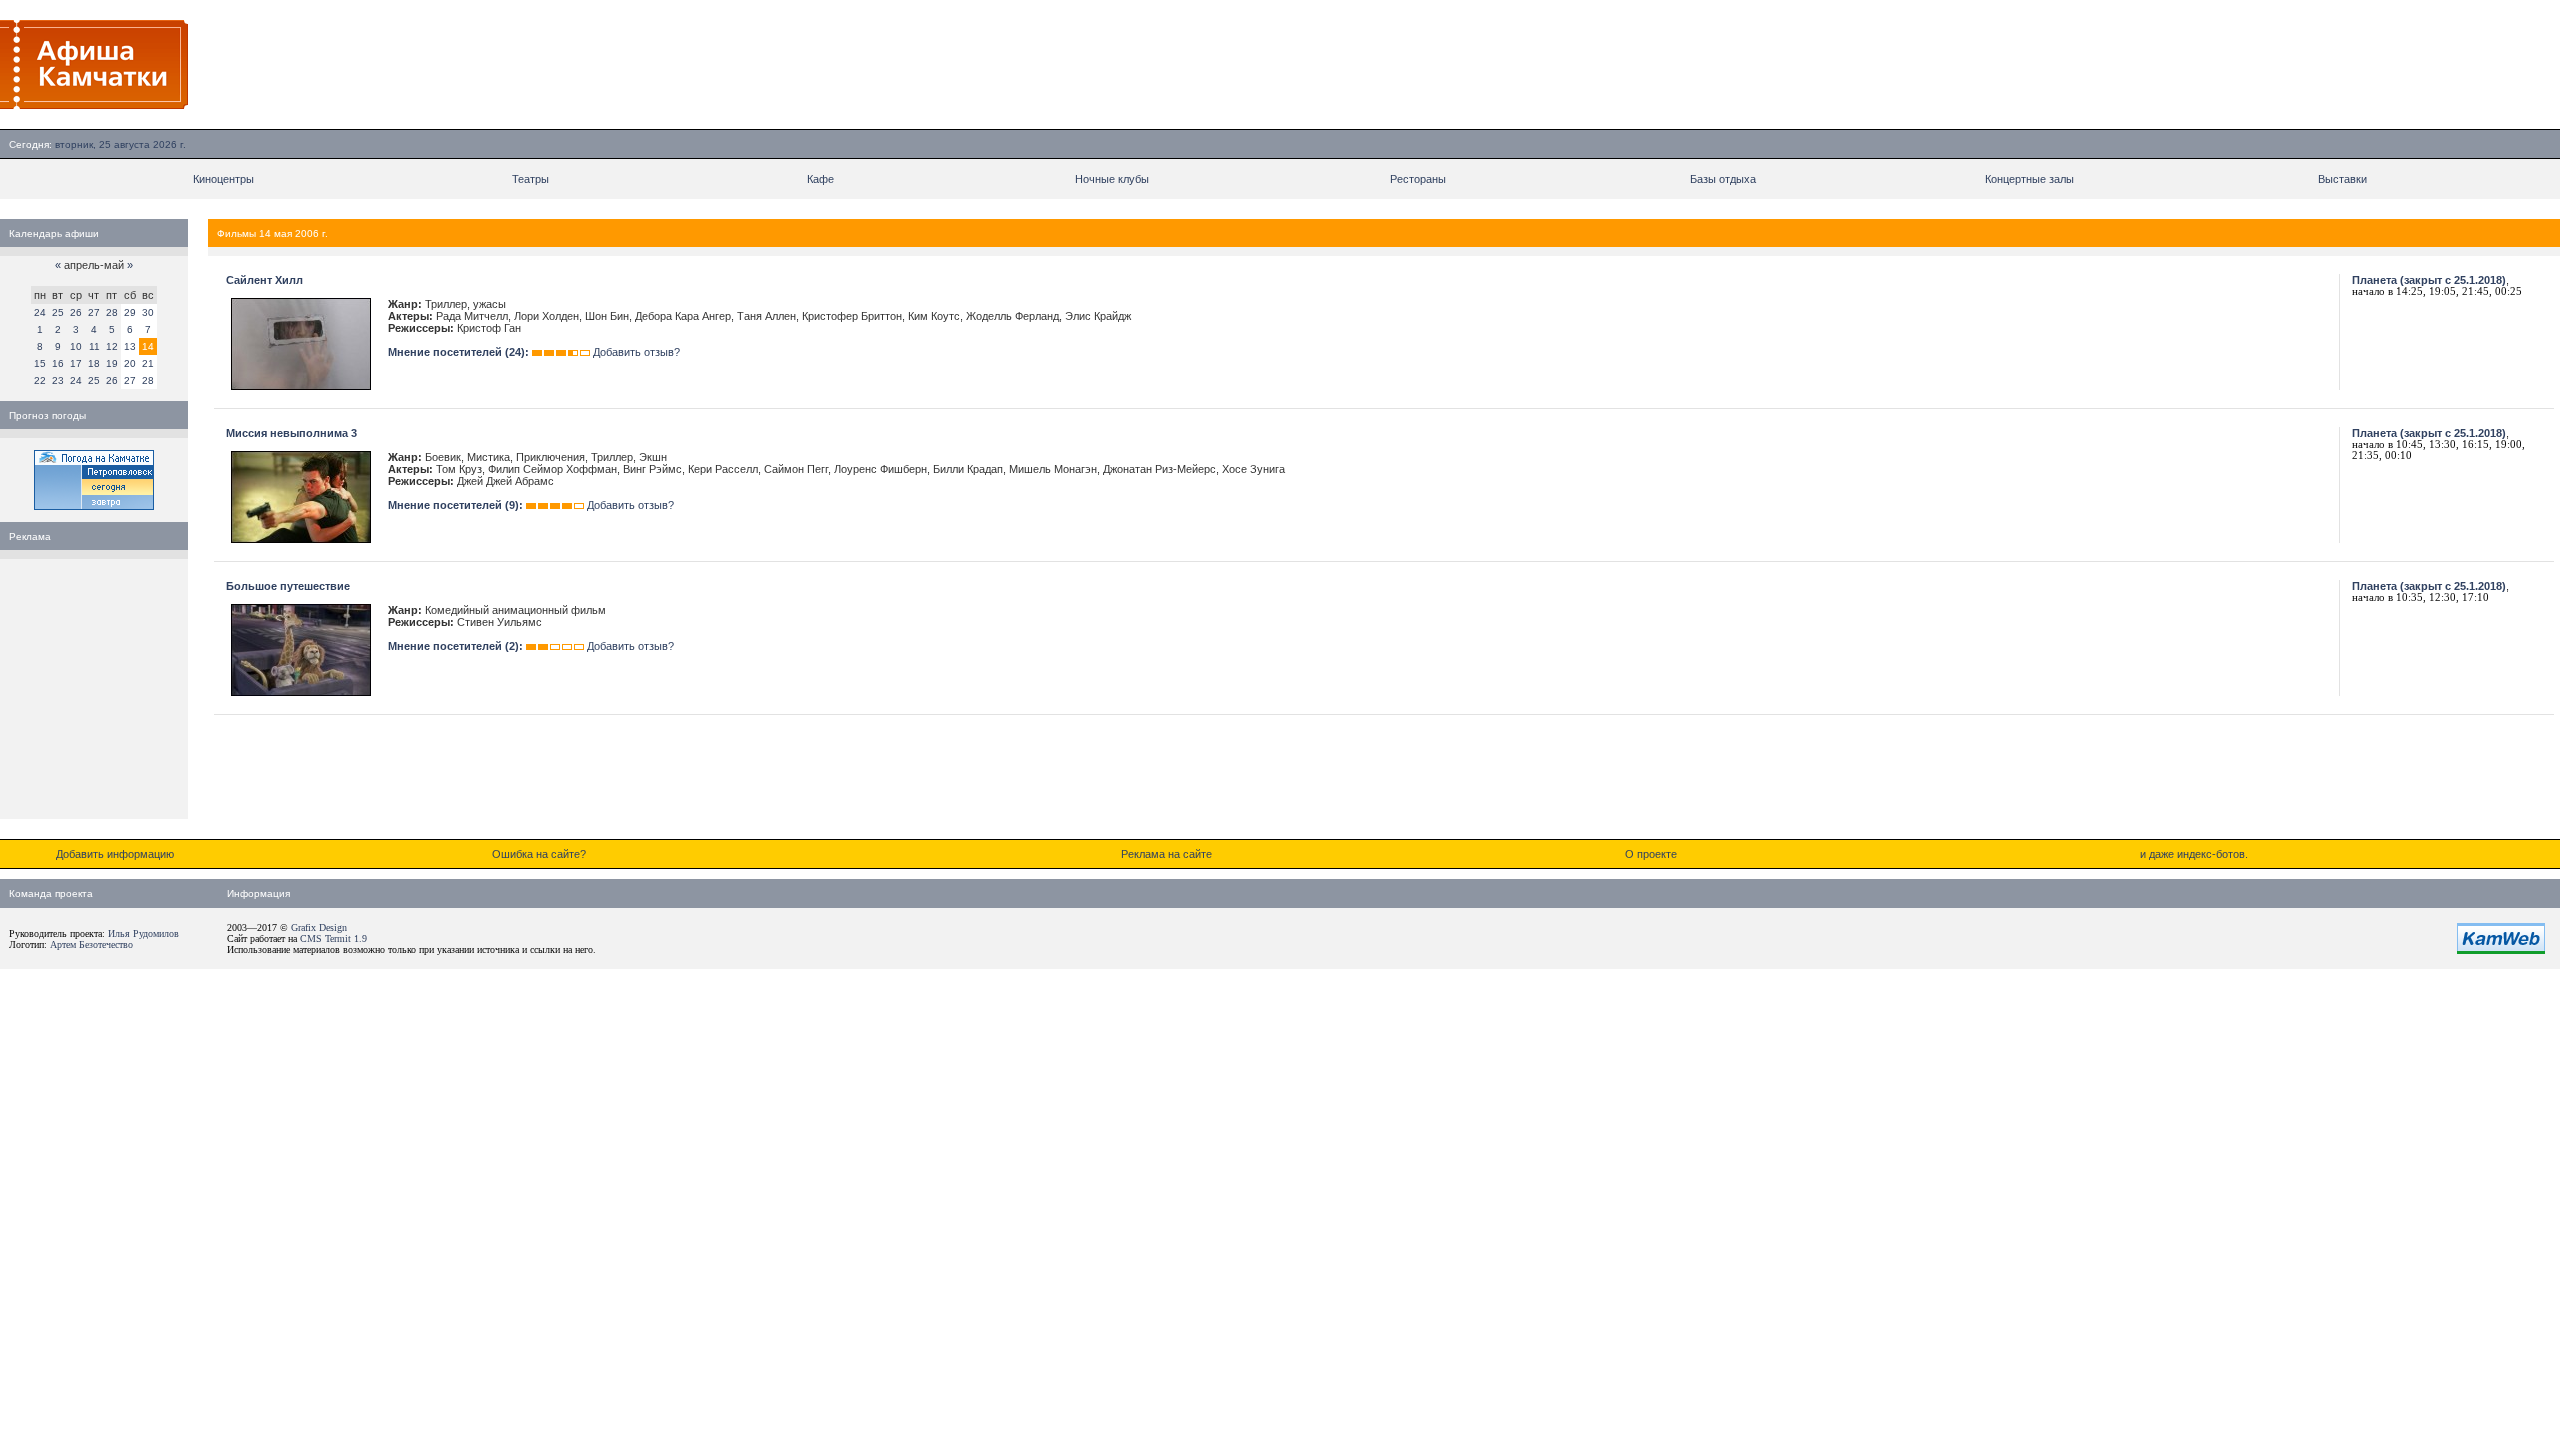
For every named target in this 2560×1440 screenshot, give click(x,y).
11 (94, 346)
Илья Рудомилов (143, 933)
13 (130, 346)
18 (94, 363)
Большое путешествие (288, 586)
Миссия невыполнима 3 (291, 433)
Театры (530, 179)
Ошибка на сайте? (539, 854)
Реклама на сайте (1166, 854)
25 (58, 312)
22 (40, 380)
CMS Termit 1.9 (333, 938)
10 (76, 346)
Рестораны (1418, 179)
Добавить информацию (115, 854)
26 (76, 312)
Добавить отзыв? (636, 352)
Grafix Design (319, 927)
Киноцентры (223, 179)
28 (112, 312)
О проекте (1651, 854)
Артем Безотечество (91, 944)
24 (40, 312)
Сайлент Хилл (264, 280)
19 (112, 363)
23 (58, 380)
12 (112, 346)
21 (148, 363)
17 (76, 363)
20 (130, 363)
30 (148, 312)
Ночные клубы (1112, 179)
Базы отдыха (1723, 179)
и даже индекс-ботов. (2194, 854)
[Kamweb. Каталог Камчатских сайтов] (2501, 950)
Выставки (2342, 179)
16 (58, 363)
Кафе (820, 179)
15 (40, 363)
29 (130, 312)
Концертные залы (2029, 179)
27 (94, 312)
